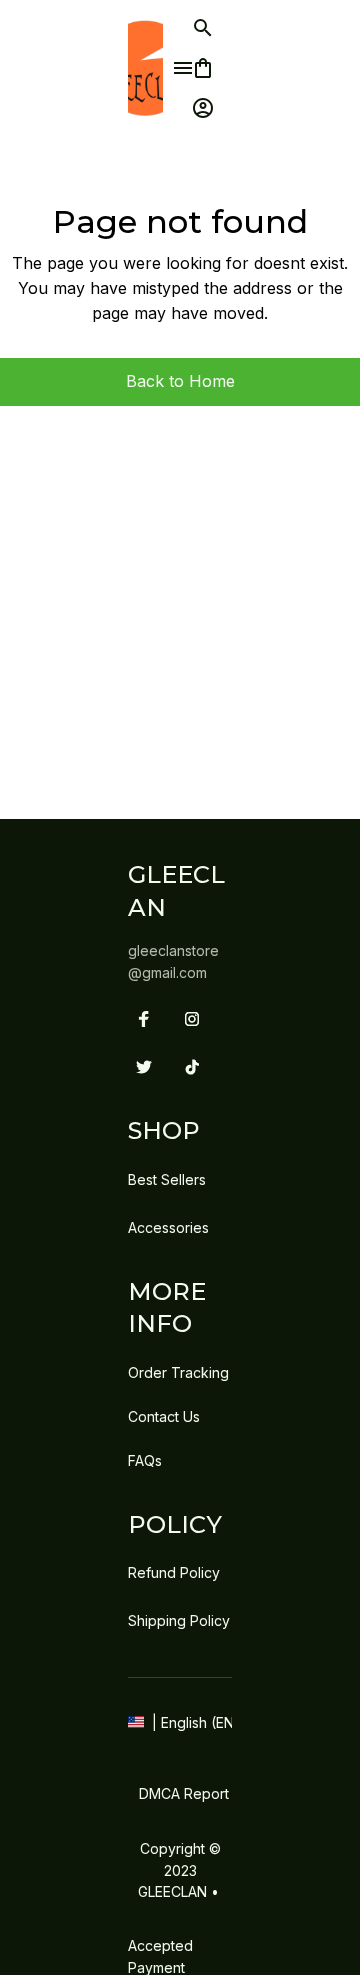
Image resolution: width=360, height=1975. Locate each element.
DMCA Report (184, 1793)
